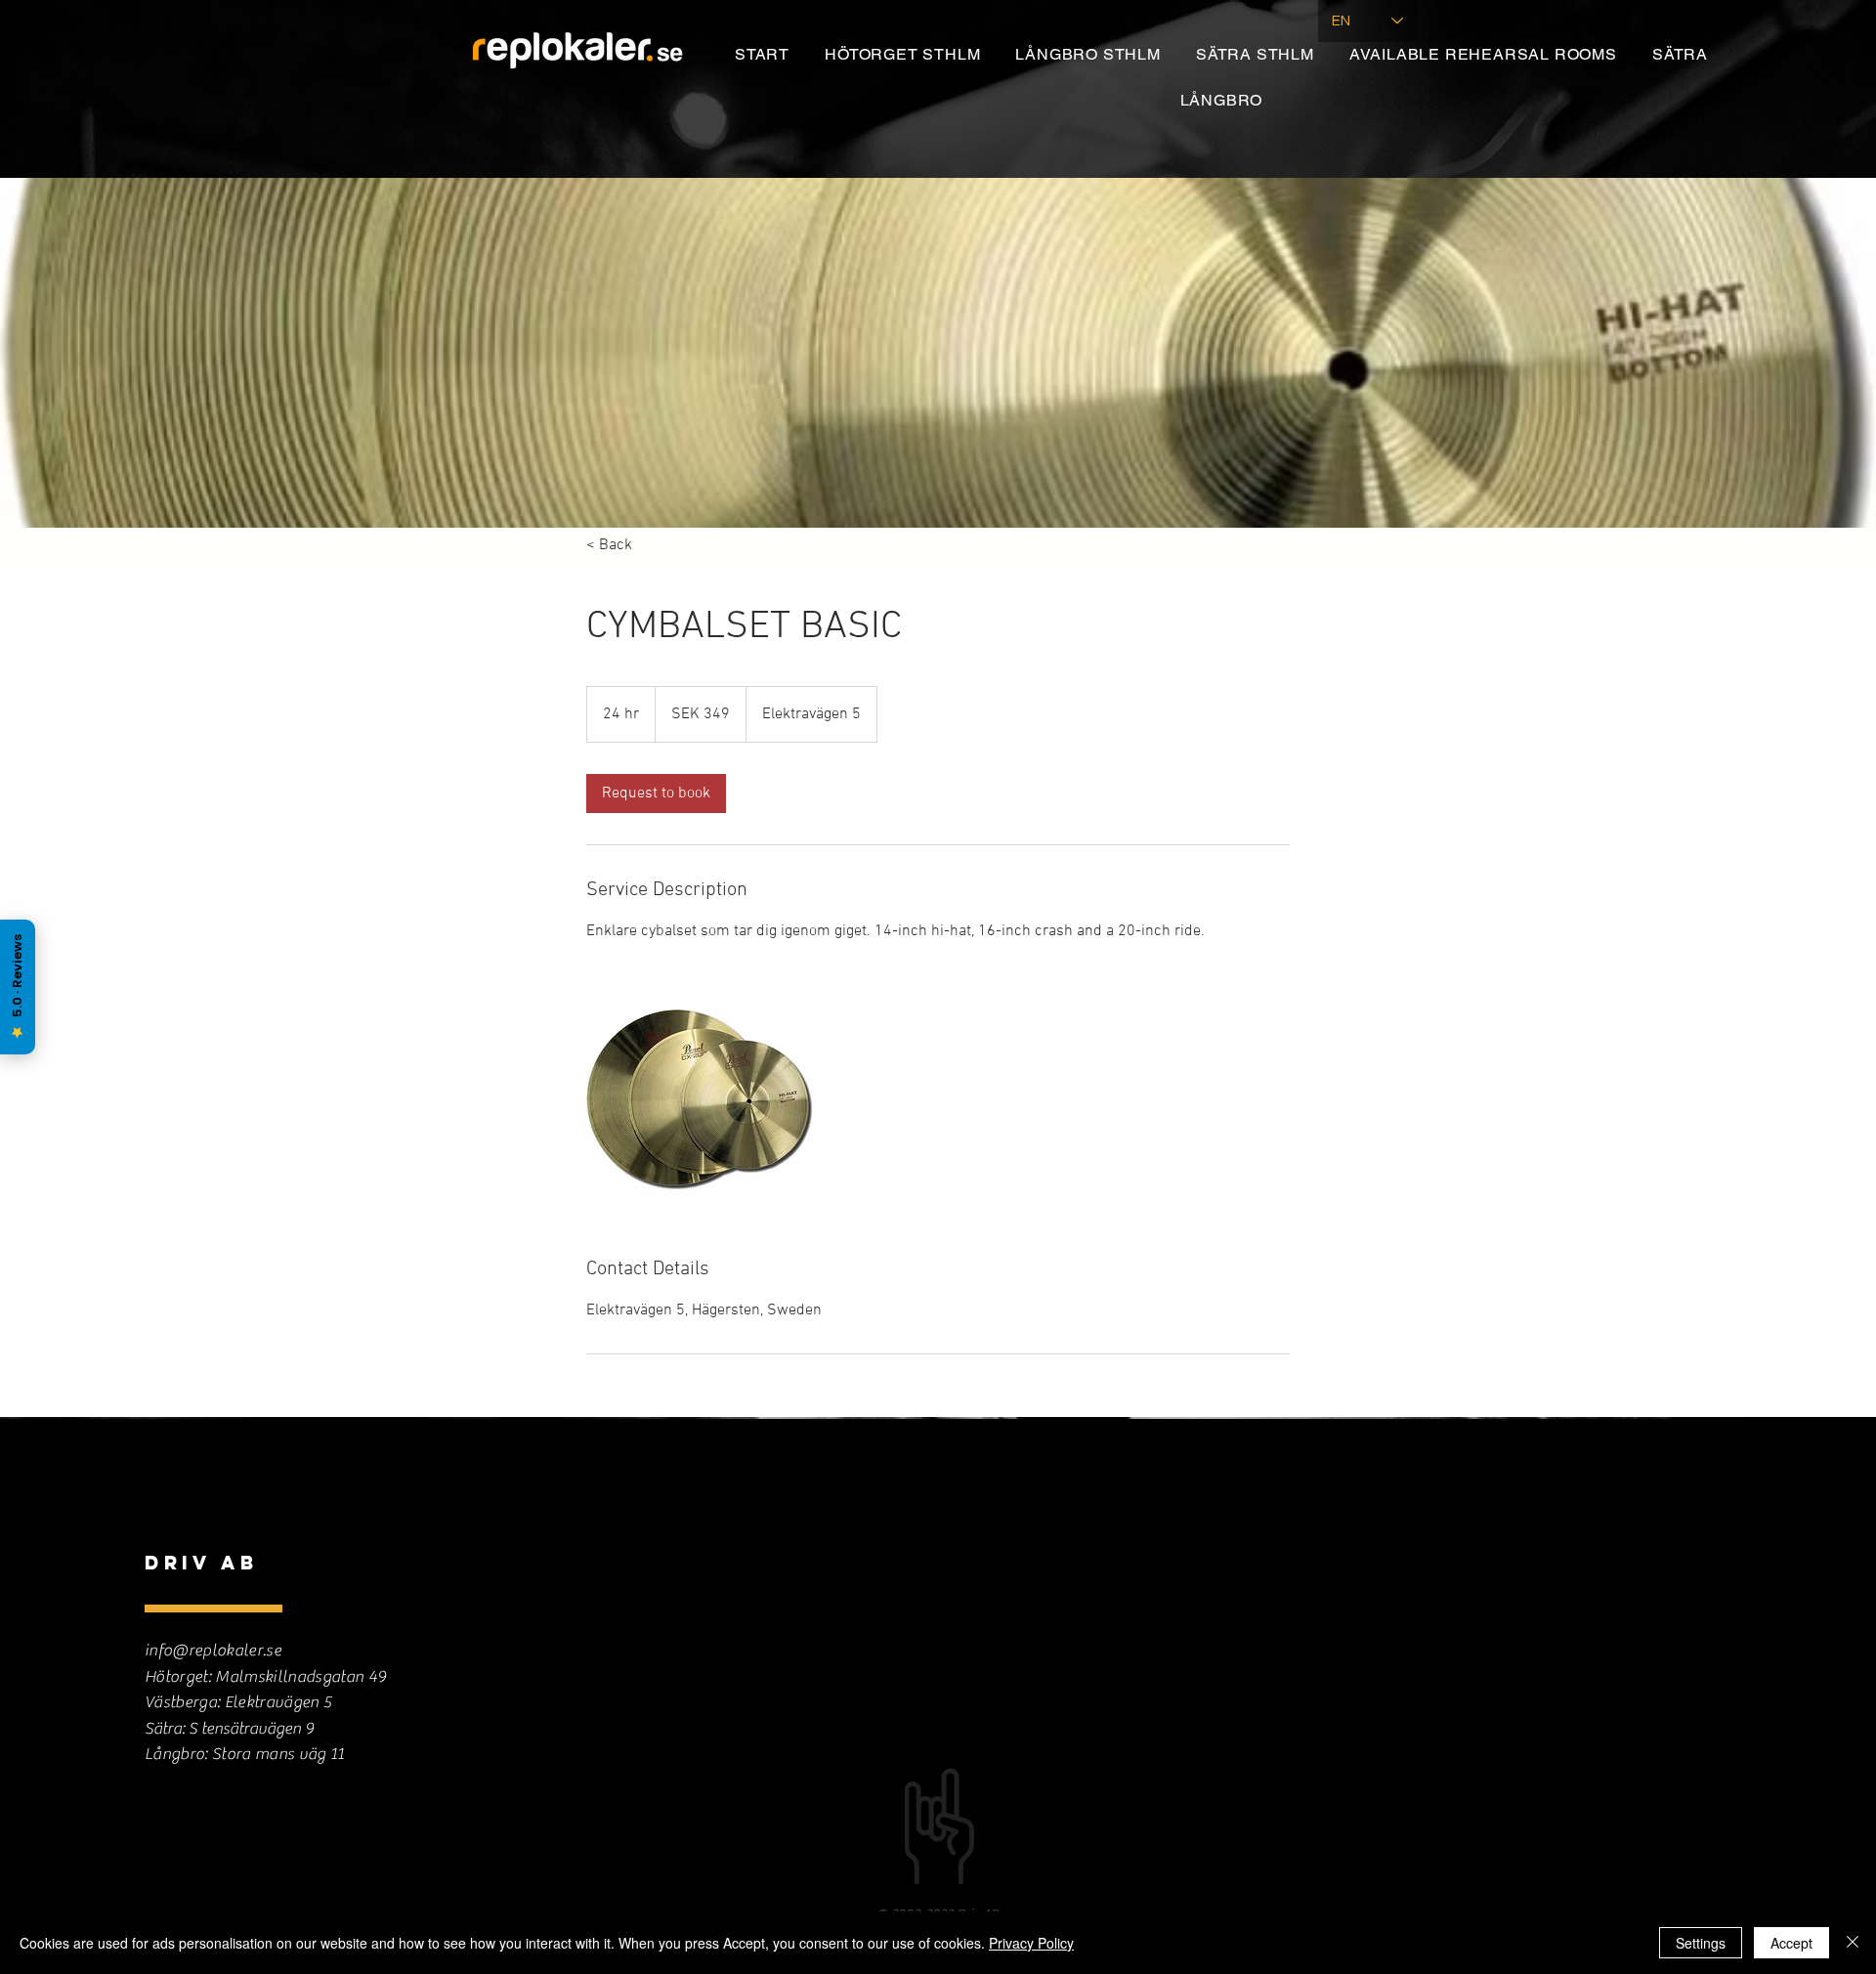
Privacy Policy (1031, 1943)
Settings (1701, 1943)
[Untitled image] (700, 1099)
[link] (656, 794)
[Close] (1853, 1943)
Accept (1791, 1943)
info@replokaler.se (213, 1651)
